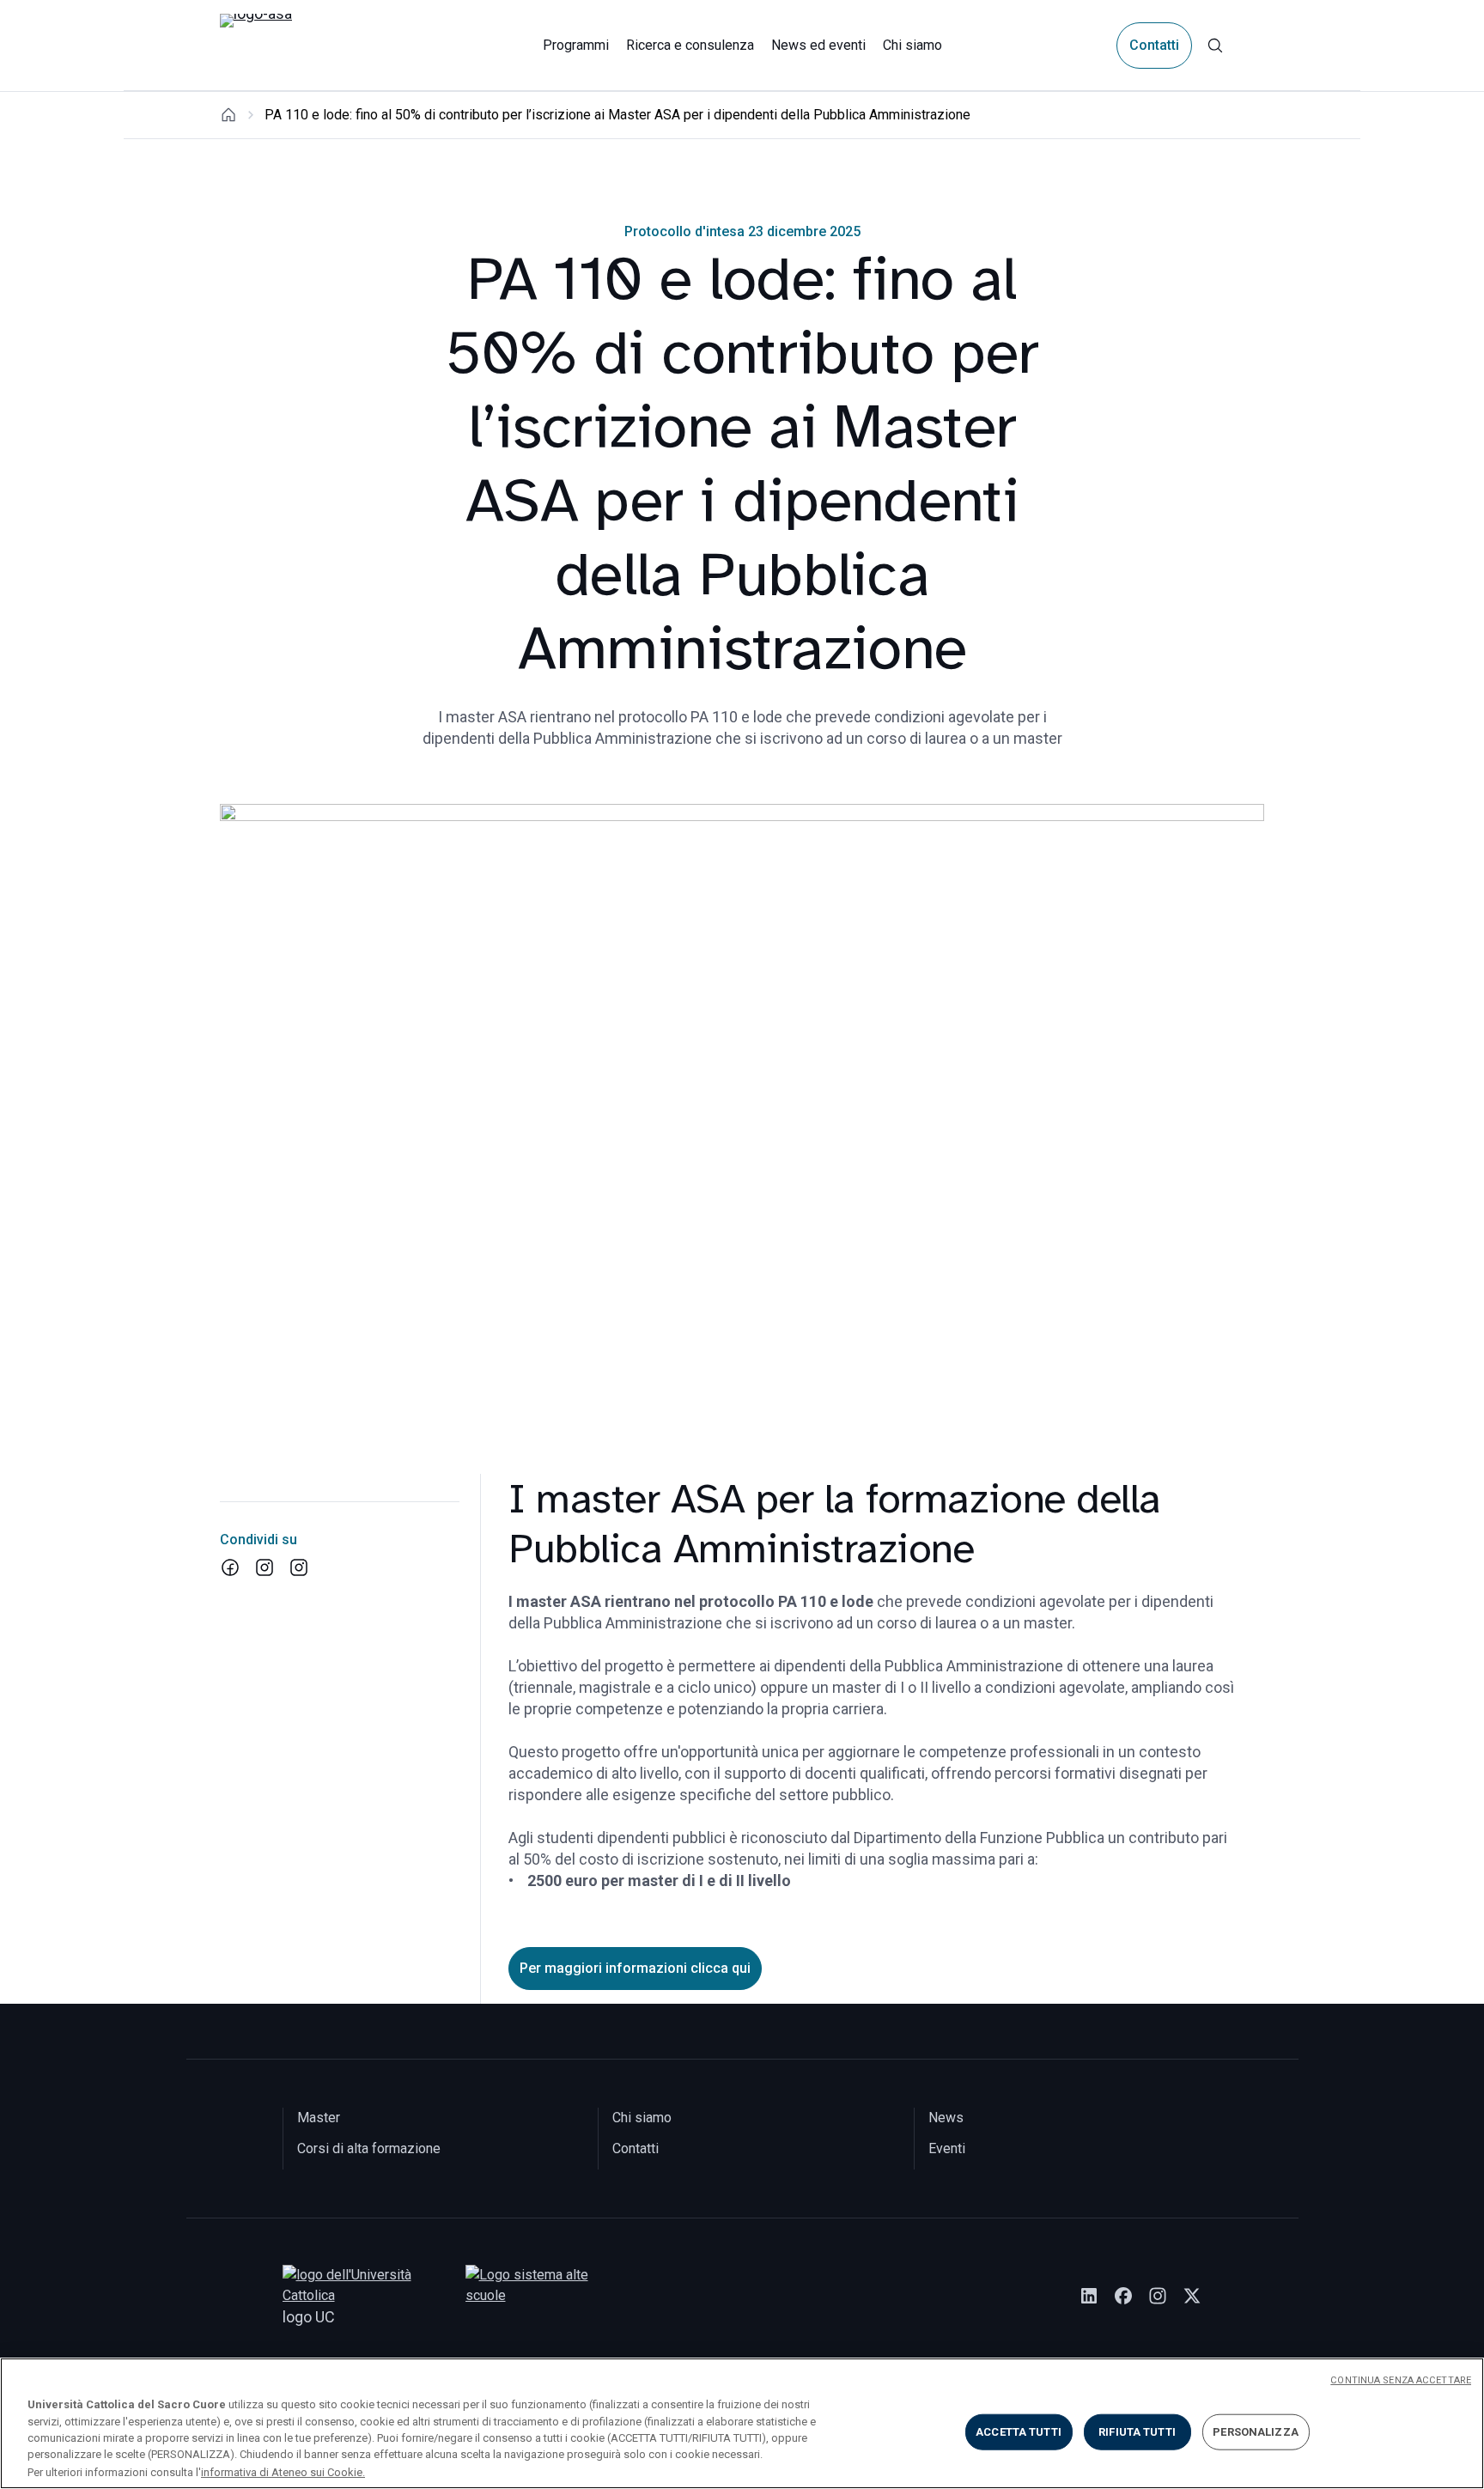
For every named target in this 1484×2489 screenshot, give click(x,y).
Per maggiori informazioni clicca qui (635, 1968)
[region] (742, 2423)
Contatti (1154, 45)
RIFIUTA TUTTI (1137, 2432)
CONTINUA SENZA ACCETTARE (1401, 2380)
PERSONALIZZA (1256, 2432)
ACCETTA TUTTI (1019, 2432)
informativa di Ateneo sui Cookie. (283, 2471)
